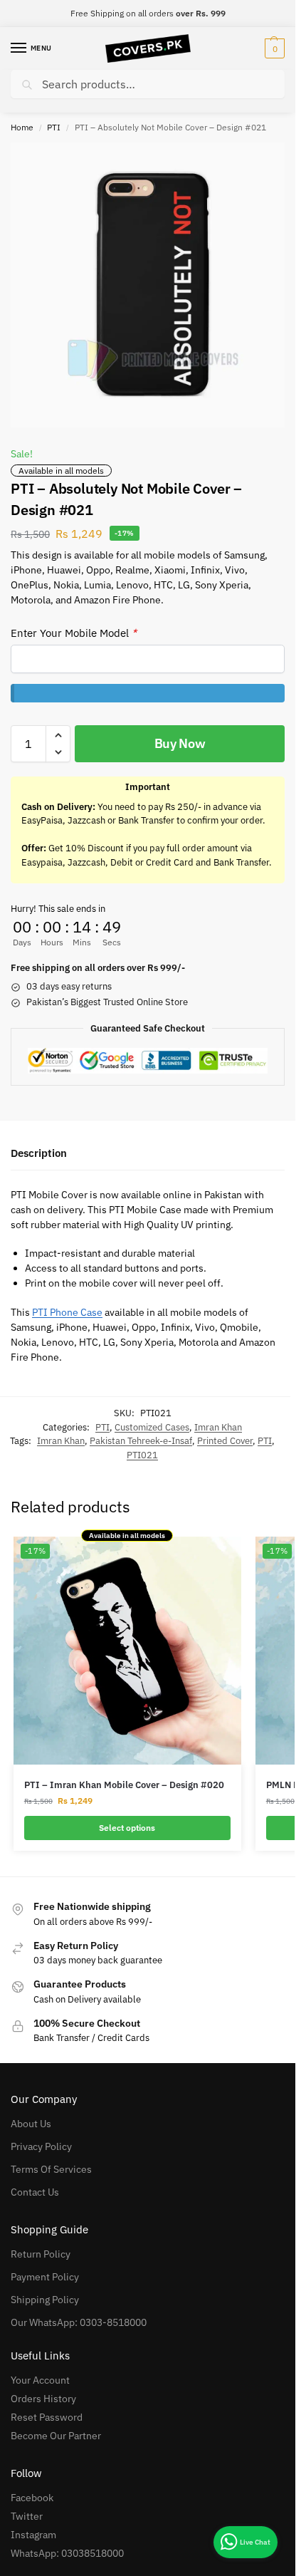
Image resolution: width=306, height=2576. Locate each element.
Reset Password (47, 2417)
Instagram (33, 2535)
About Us (31, 2124)
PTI (54, 127)
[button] (273, 48)
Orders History (43, 2399)
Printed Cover (225, 1441)
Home (22, 127)
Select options (127, 1828)
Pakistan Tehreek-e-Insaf (141, 1441)
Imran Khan (218, 1427)
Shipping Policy (45, 2300)
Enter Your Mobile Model (74, 633)
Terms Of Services (51, 2169)
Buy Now (180, 743)
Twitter (27, 2516)
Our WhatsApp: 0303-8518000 (79, 2322)
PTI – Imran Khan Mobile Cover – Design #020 (124, 1785)
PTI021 (142, 1455)
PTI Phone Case (67, 1312)
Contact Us (35, 2192)
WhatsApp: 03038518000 (67, 2553)
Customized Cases (152, 1427)
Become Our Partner (56, 2436)
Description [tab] (39, 1153)
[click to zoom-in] (153, 285)
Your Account (40, 2380)
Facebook (32, 2498)
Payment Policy (45, 2277)
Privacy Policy (41, 2146)
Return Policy (41, 2254)
